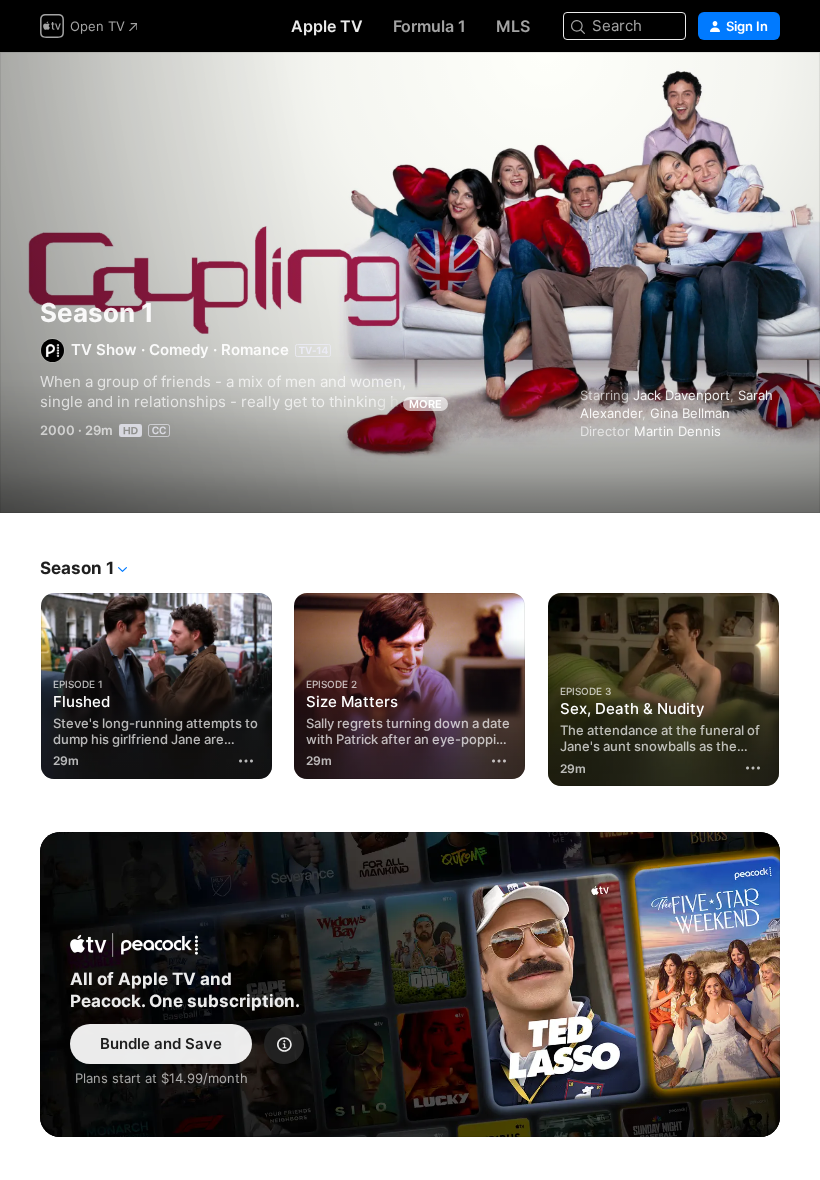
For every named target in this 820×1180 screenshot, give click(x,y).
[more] (246, 761)
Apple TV (327, 26)
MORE (425, 404)
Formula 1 (429, 26)
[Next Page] (800, 682)
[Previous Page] (20, 682)
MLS (513, 26)
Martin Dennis (677, 431)
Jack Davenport (681, 395)
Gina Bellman (690, 413)
